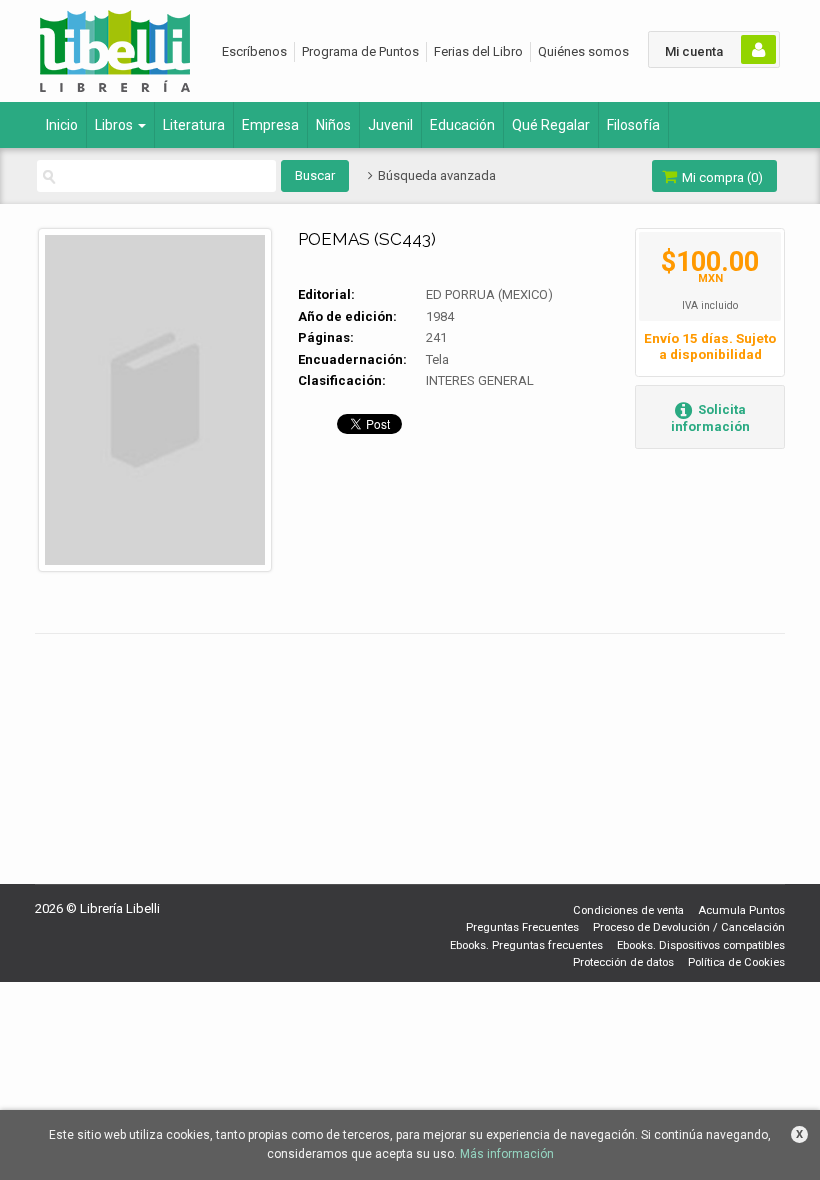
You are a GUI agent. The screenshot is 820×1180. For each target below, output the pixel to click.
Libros (115, 125)
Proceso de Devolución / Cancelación (689, 927)
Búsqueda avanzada (435, 175)
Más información (507, 1154)
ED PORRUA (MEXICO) (489, 294)
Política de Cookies (736, 962)
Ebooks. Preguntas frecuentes (526, 945)
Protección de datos (623, 962)
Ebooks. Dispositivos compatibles (701, 945)
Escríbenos (254, 51)
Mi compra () (721, 177)
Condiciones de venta (628, 910)
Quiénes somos (583, 51)
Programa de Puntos (360, 51)
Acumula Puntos (741, 910)
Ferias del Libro (478, 51)
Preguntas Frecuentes (522, 927)
